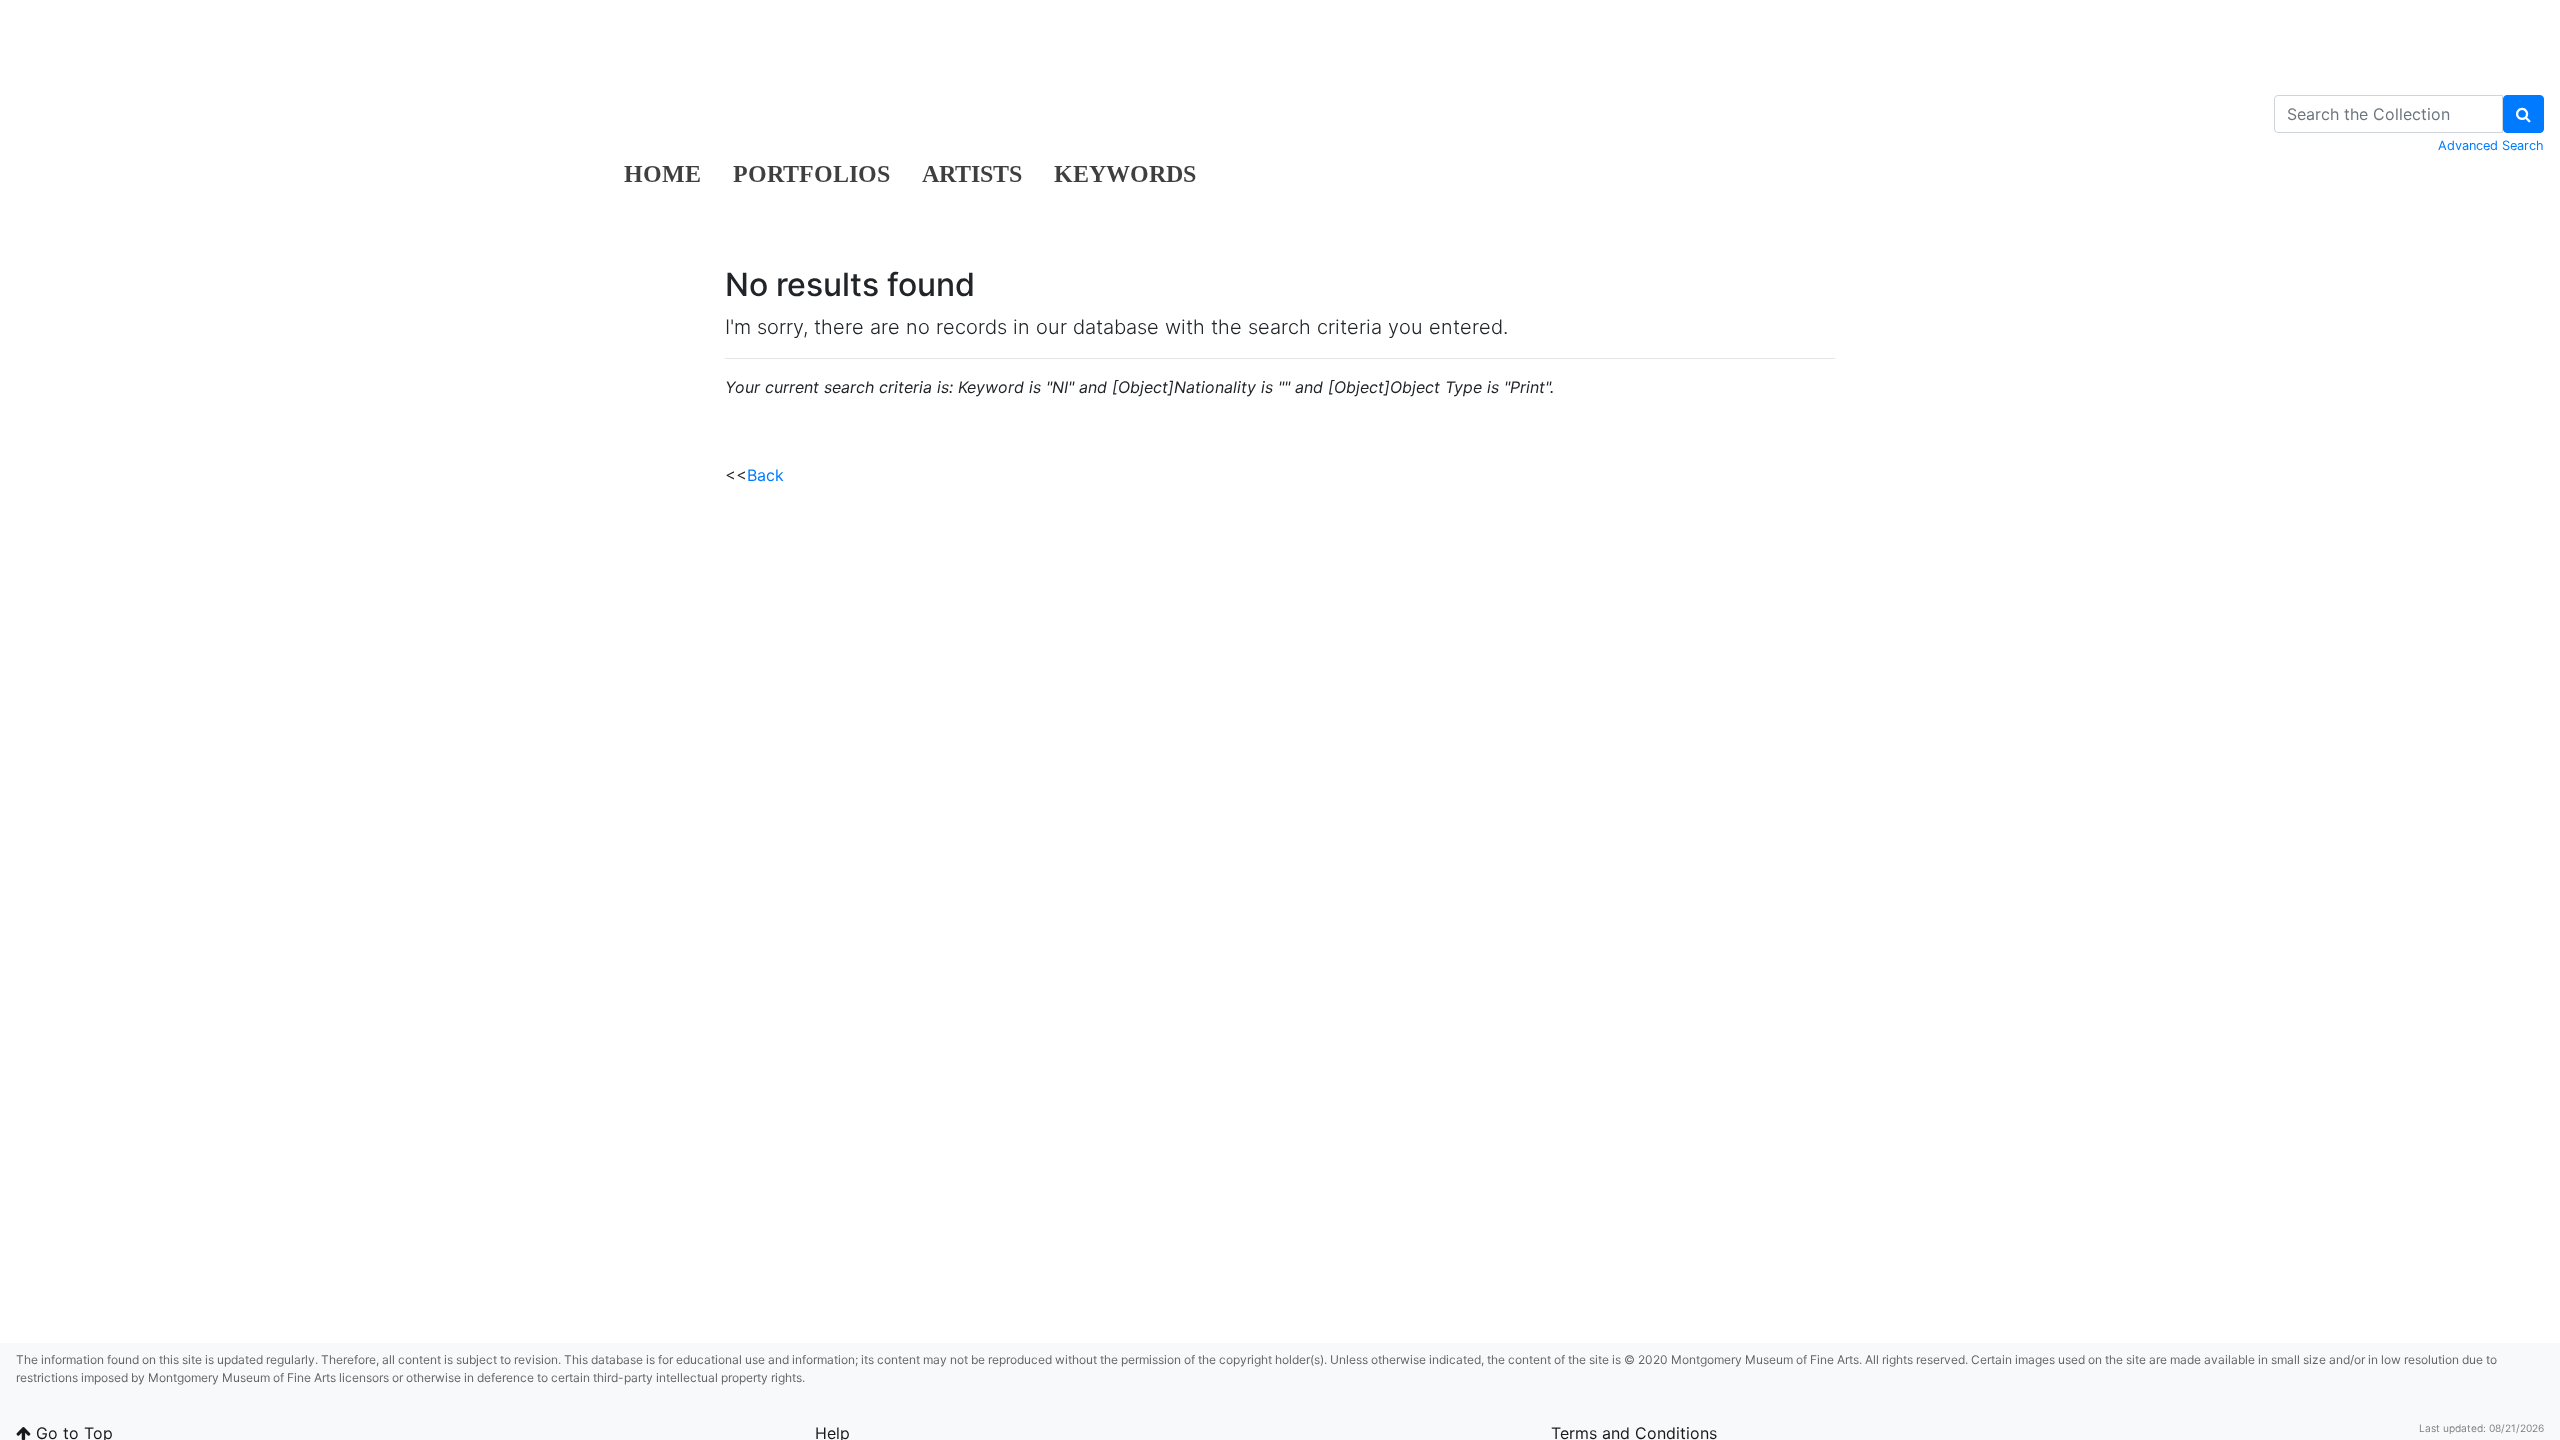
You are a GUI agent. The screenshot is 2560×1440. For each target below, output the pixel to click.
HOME (662, 174)
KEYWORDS (1125, 174)
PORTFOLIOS (811, 174)
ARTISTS (972, 174)
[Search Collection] (2523, 114)
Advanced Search (2491, 145)
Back (765, 475)
